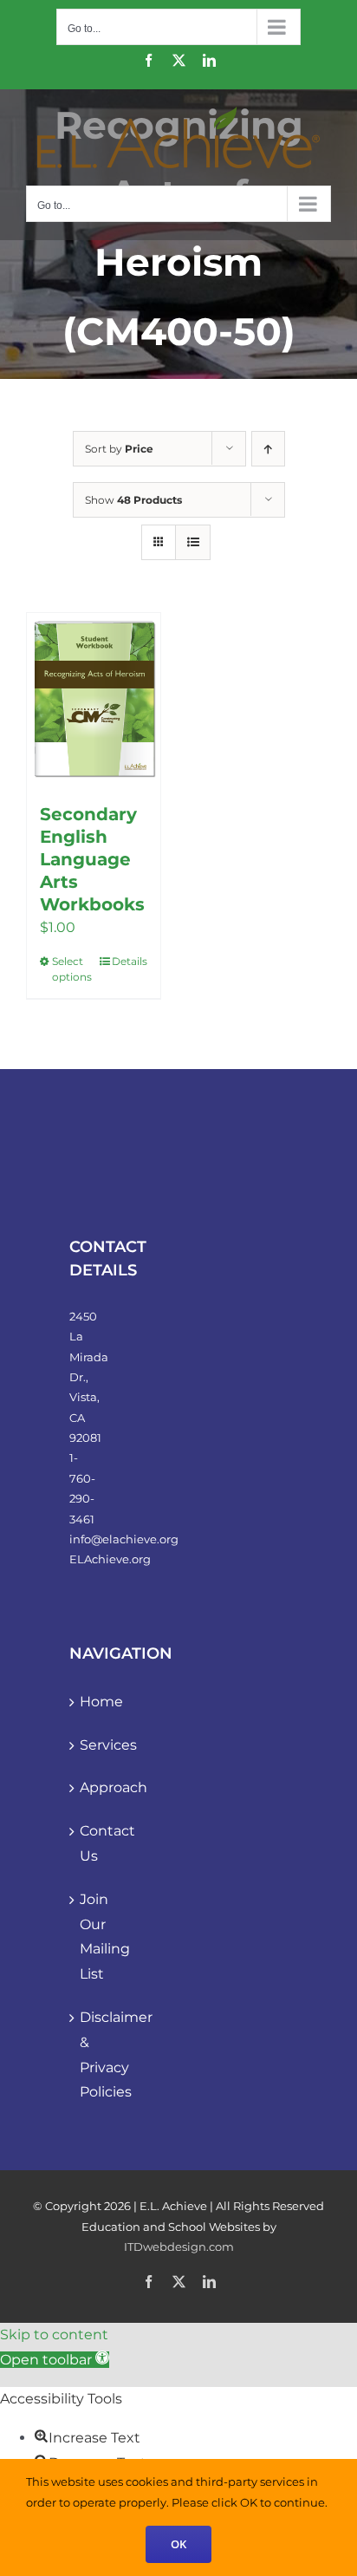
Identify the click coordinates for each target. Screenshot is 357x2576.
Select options (72, 969)
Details (130, 961)
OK (178, 2544)
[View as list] (193, 542)
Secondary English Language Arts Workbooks (92, 859)
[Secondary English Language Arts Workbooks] (94, 699)
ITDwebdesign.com (179, 2247)
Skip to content (54, 2335)
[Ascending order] (268, 449)
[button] (55, 2360)
